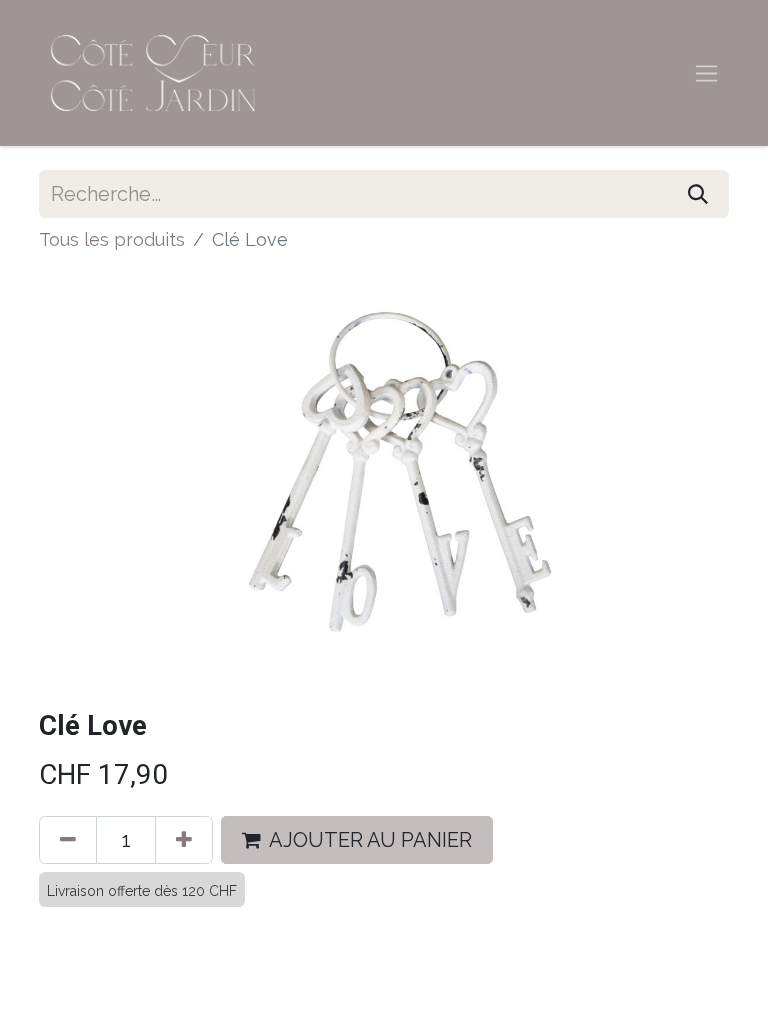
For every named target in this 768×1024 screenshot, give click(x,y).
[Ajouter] (184, 840)
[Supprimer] (68, 840)
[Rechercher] (698, 194)
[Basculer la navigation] (706, 73)
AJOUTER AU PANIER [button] (370, 840)
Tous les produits (112, 239)
